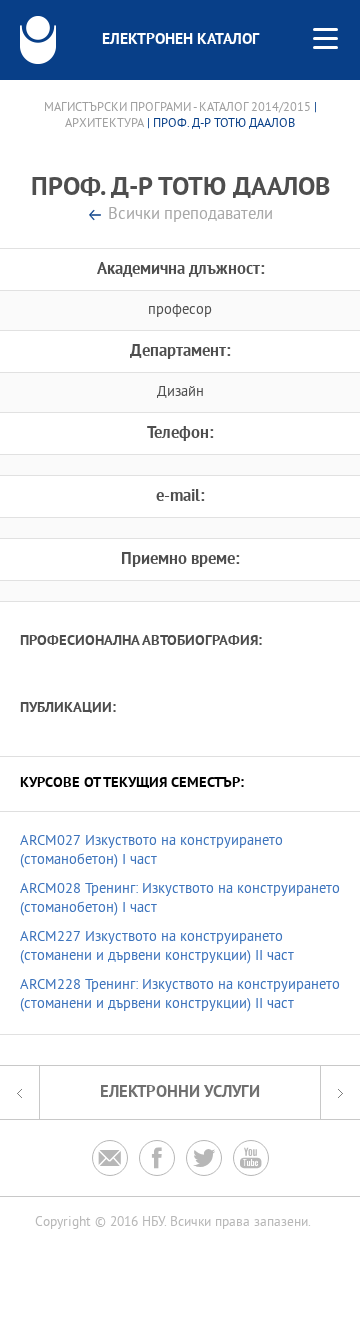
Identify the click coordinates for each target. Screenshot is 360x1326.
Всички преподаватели (190, 215)
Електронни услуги (180, 1092)
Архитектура (104, 124)
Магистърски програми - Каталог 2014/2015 (177, 108)
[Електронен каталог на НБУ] (38, 40)
